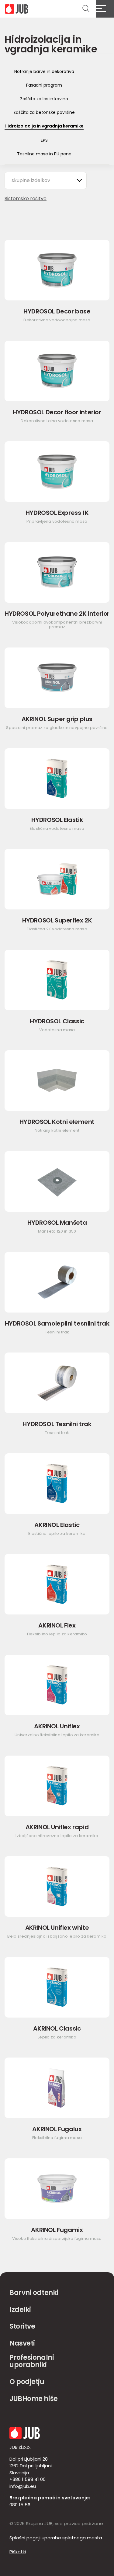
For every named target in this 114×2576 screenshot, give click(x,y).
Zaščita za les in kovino (44, 99)
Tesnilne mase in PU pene (44, 154)
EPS (44, 140)
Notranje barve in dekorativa (44, 71)
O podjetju (27, 2382)
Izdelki (20, 2310)
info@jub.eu (23, 2486)
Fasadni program (44, 85)
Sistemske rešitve (26, 199)
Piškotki (18, 2552)
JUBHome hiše (34, 2399)
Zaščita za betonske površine (44, 112)
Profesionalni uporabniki (32, 2361)
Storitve (22, 2326)
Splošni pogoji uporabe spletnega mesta (56, 2538)
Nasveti (22, 2343)
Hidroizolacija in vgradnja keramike (44, 126)
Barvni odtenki (34, 2293)
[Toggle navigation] (105, 9)
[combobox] (46, 180)
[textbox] (34, 180)
